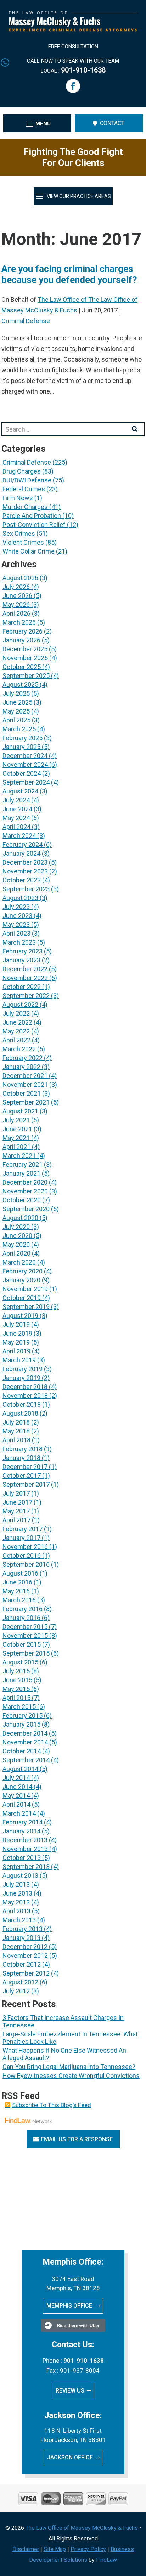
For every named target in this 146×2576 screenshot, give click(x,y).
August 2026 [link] (20, 578)
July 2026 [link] (16, 587)
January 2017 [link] (21, 1538)
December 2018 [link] (25, 1387)
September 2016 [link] (26, 1564)
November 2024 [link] (25, 765)
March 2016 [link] (19, 1600)
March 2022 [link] (19, 1049)
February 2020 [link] (23, 1271)
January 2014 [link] (21, 1831)
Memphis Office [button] (70, 2306)
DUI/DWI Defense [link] (27, 480)
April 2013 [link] (16, 1911)
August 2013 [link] (20, 1875)
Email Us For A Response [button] (77, 2139)
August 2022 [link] (20, 1004)
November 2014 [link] (25, 1742)
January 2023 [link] (21, 960)
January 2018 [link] (21, 1458)
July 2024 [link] (16, 800)
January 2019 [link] (21, 1378)
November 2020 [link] (25, 1191)
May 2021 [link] (16, 1138)
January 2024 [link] (21, 853)
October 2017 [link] (22, 1476)
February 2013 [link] (23, 1929)
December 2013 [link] (25, 1840)
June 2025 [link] (17, 702)
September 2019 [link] (26, 1307)
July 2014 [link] (16, 1778)
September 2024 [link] (26, 782)
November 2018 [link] (25, 1396)
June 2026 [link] (17, 596)
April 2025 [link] (16, 720)
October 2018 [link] (22, 1404)
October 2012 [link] (22, 1964)
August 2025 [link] (20, 685)
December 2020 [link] (25, 1182)
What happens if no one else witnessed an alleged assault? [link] (64, 2054)
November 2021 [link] (25, 1084)
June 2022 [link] (17, 1022)
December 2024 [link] (25, 756)
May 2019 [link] (16, 1342)
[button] (73, 86)
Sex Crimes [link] (19, 533)
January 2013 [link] (21, 1938)
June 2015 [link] (17, 1680)
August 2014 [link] (20, 1769)
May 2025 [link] (16, 711)
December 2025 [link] (25, 649)
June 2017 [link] (17, 1502)
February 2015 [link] (23, 1715)
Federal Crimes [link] (24, 489)
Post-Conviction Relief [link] (34, 525)
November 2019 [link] (25, 1289)
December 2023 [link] (25, 862)
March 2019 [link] (19, 1360)
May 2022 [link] (16, 1031)
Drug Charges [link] (22, 471)
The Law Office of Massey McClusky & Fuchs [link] (82, 2528)
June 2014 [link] (17, 1787)
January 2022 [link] (21, 1067)
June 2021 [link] (17, 1129)
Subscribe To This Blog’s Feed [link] (52, 2105)
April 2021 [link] (16, 1147)
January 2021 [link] (21, 1173)
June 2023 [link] (17, 916)
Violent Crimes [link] (23, 542)
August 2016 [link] (20, 1573)
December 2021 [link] (25, 1076)
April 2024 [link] (16, 827)
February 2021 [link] (23, 1164)
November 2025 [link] (25, 658)
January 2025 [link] (21, 747)
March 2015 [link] (19, 1707)
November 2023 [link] (25, 871)
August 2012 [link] (20, 1982)
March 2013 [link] (19, 1920)
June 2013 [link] (17, 1893)
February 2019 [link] (23, 1369)
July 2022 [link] (16, 1013)
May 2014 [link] (16, 1795)
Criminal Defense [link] (26, 321)
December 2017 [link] (25, 1467)
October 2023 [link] (22, 880)
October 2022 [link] (22, 987)
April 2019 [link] (16, 1351)
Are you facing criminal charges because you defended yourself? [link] (69, 274)
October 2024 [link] (22, 773)
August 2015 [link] (20, 1662)
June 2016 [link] (17, 1582)
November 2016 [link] (25, 1547)
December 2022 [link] (25, 969)
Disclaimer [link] (26, 2549)
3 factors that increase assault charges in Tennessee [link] (63, 2021)
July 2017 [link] (16, 1493)
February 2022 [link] (23, 1058)
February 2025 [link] (23, 738)
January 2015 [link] (21, 1724)
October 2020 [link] (22, 1200)
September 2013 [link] (26, 1867)
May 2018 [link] (16, 1431)
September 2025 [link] (26, 676)
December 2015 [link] (25, 1627)
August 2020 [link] (20, 1218)
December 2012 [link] (25, 1947)
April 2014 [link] (16, 1804)
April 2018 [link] (16, 1440)
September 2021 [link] (26, 1102)
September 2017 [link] (26, 1484)
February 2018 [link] (23, 1449)
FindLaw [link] (106, 2560)
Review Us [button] (70, 2391)
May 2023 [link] (16, 924)
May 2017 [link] (16, 1511)
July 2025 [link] (16, 693)
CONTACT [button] (112, 123)
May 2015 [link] (16, 1689)
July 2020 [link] (16, 1227)
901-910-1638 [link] (83, 70)
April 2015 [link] (16, 1698)
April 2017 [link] (16, 1520)
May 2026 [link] (16, 605)
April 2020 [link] (16, 1253)
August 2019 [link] (20, 1316)
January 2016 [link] (21, 1618)
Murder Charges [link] (25, 507)
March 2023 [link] (19, 942)
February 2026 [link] (23, 631)
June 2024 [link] (17, 809)
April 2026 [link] (16, 613)
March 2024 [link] (19, 836)
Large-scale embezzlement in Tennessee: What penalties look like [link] (70, 2038)
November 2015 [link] (25, 1636)
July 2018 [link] (16, 1422)
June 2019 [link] (17, 1333)
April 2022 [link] (16, 1040)
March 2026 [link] (19, 622)
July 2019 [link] (16, 1324)
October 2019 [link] (22, 1298)
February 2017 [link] (23, 1529)
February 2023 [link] (23, 951)
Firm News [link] (18, 498)
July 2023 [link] (16, 907)
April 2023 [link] (16, 933)
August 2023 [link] (20, 898)
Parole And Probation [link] (32, 516)
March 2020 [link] (19, 1262)
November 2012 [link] (25, 1955)
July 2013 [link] (16, 1884)
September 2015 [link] (26, 1653)
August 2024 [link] (20, 791)
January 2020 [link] (21, 1280)
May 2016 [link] (16, 1591)
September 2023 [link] (26, 889)
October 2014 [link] (22, 1751)
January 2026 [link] (21, 640)
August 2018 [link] (20, 1413)
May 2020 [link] (16, 1244)
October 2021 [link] (22, 1093)
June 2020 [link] (17, 1236)
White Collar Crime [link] (29, 551)
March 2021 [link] (19, 1156)
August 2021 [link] (20, 1111)
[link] (73, 29)
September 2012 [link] (26, 1973)
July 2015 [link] (16, 1671)
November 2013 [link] (25, 1849)
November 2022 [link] (25, 978)
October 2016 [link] (22, 1556)
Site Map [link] (55, 2549)
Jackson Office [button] (70, 2457)
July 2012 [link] (16, 1991)
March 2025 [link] (19, 729)
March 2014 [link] (19, 1813)
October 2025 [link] (22, 667)
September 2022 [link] (26, 996)
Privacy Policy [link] (88, 2549)
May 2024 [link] (16, 818)
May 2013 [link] (16, 1902)
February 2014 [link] (23, 1822)
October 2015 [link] (22, 1644)
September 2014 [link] (26, 1760)
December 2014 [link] (25, 1733)
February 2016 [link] (23, 1609)
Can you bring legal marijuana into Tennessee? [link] (69, 2067)
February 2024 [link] (23, 845)
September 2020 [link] (26, 1209)
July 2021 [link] (16, 1120)
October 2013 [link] (22, 1858)
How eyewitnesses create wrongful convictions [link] (71, 2076)
